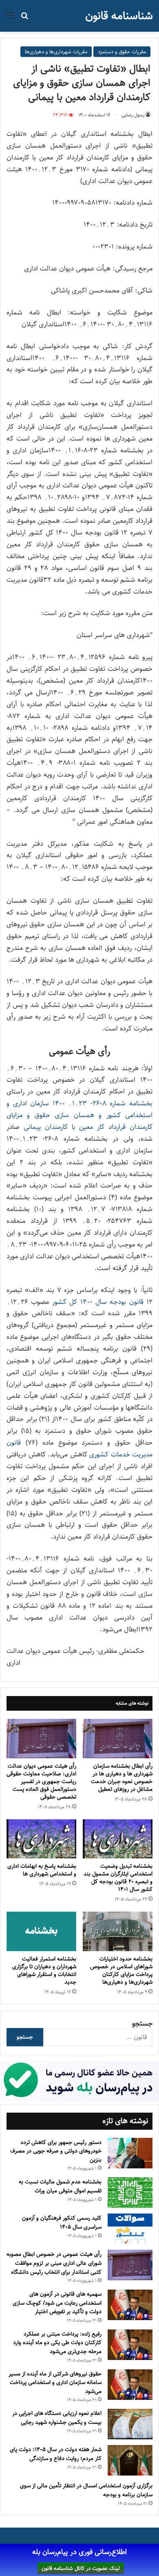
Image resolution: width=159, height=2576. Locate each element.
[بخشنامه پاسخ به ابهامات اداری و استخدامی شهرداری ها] (41, 1839)
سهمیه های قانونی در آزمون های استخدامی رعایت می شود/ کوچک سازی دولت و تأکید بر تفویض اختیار (57, 2303)
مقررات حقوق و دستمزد (122, 52)
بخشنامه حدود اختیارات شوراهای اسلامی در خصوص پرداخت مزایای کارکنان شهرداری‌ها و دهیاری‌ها (121, 1970)
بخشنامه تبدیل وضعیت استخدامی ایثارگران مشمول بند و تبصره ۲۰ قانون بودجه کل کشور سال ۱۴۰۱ (118, 1878)
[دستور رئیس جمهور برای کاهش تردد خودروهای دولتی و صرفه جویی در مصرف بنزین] (130, 2153)
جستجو (142, 2024)
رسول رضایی (133, 115)
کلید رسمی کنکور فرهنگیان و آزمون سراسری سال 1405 (62, 2222)
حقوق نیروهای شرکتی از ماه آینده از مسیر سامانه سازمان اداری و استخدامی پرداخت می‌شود (55, 2383)
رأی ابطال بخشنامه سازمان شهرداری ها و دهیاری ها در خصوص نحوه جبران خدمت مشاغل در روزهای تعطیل (122, 1778)
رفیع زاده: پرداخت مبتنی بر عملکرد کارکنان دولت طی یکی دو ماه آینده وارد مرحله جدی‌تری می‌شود (57, 2343)
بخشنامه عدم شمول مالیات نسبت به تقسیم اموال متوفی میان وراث (60, 2186)
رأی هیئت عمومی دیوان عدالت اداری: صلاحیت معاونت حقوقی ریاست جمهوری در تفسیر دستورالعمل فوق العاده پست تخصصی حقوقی (41, 1781)
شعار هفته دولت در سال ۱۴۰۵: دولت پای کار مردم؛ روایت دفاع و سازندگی (56, 2454)
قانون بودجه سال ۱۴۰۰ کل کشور (98, 1302)
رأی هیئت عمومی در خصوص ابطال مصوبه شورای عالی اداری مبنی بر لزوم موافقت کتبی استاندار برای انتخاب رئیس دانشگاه (54, 2263)
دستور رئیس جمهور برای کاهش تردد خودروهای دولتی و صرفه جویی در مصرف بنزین (56, 2151)
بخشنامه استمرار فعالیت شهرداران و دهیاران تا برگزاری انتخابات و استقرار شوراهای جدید (44, 1970)
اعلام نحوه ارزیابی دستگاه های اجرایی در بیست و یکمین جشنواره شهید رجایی (57, 2418)
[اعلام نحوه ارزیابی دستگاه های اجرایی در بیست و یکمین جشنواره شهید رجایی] (130, 2424)
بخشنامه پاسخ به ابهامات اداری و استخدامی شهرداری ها (42, 1870)
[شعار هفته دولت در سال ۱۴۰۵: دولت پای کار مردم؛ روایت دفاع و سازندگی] (130, 2460)
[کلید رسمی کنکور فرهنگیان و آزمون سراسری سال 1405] (130, 2229)
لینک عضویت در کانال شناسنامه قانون (81, 2568)
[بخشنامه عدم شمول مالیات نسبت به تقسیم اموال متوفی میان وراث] (130, 2193)
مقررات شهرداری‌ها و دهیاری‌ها (56, 52)
